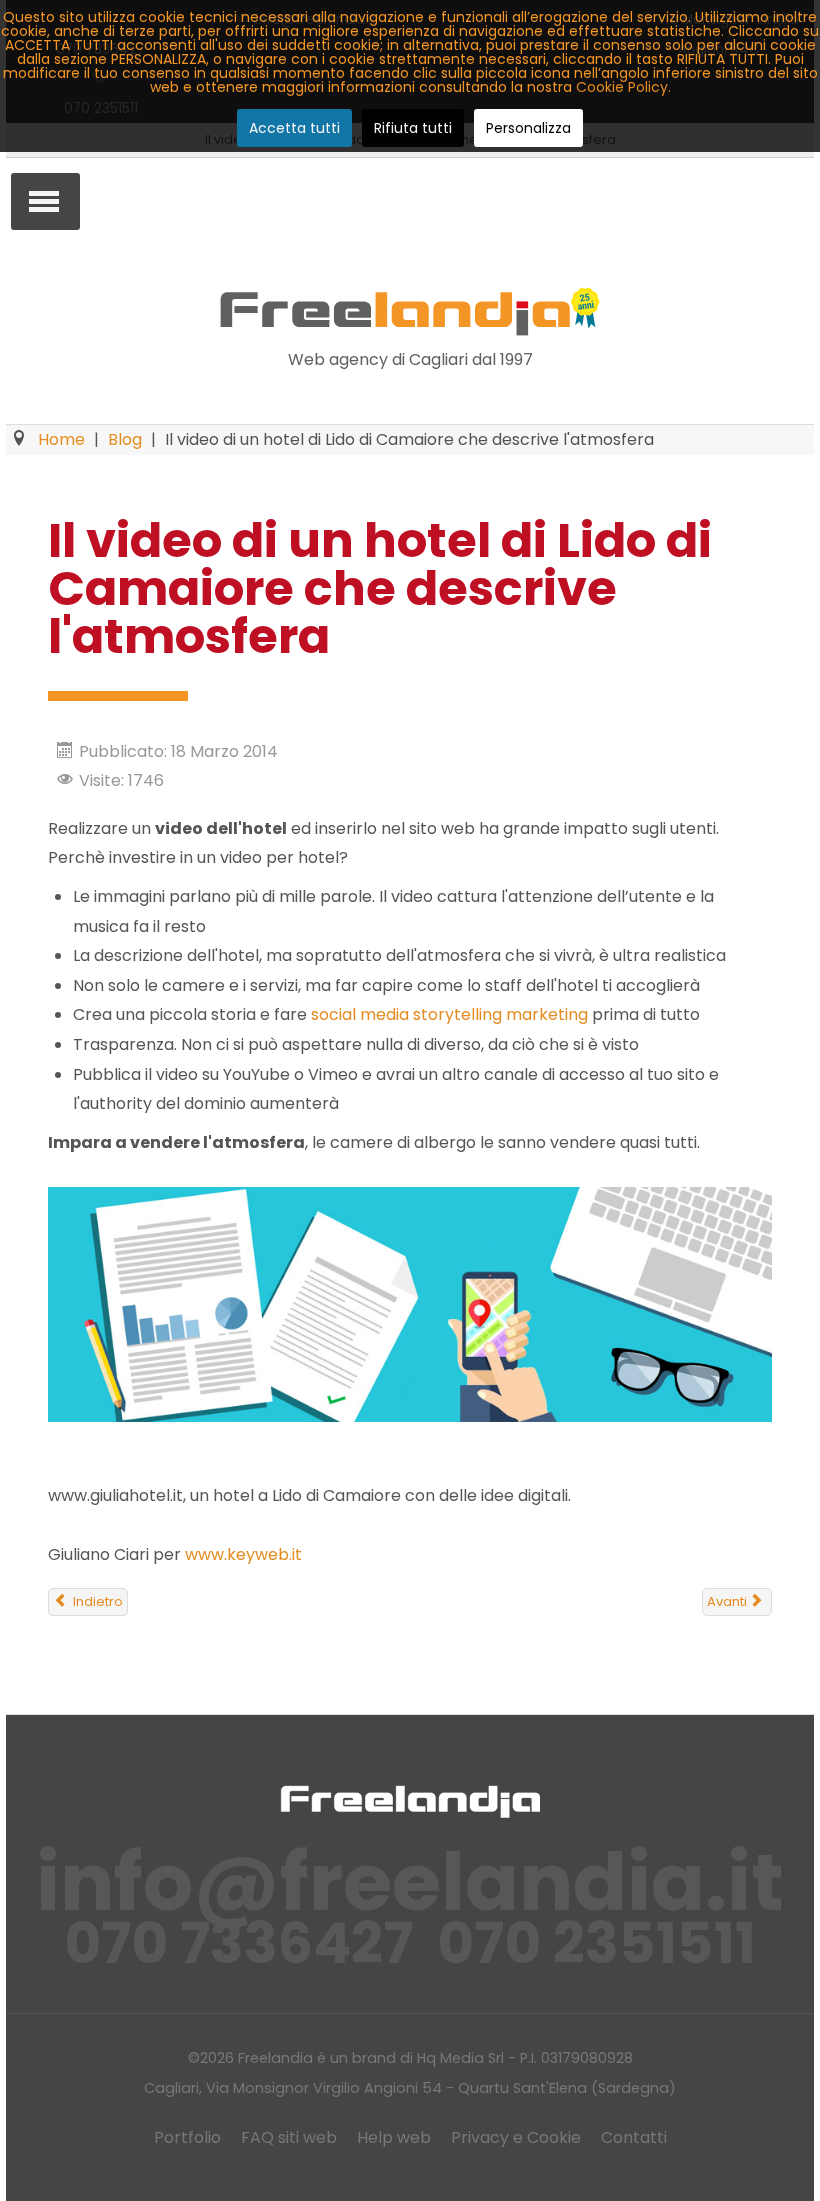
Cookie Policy (622, 87)
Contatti (634, 2137)
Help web (394, 2137)
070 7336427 (238, 1943)
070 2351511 (596, 1943)
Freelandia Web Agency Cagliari (410, 312)
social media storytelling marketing (449, 1014)
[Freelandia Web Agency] (410, 1800)
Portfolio (187, 2137)
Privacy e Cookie (516, 2137)
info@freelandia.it (410, 1882)
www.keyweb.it (243, 1554)
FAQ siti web (289, 2137)
